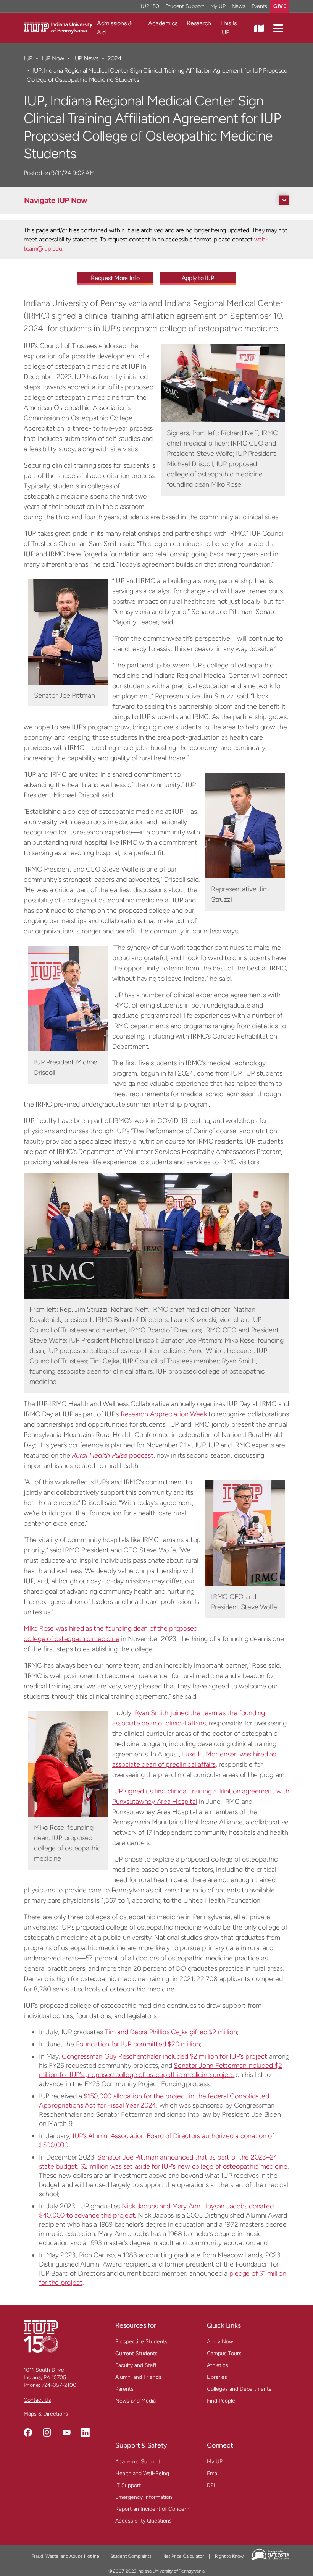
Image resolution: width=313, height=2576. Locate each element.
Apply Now (220, 2342)
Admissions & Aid (114, 28)
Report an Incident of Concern (152, 2509)
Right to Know (229, 2556)
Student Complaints (131, 2556)
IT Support (128, 2485)
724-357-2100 (59, 2385)
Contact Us (37, 2400)
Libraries (217, 2377)
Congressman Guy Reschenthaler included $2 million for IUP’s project (165, 2056)
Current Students (136, 2353)
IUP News (86, 58)
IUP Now (53, 58)
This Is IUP (228, 28)
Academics (163, 23)
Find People (221, 2401)
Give (280, 6)
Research (199, 23)
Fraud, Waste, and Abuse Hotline (65, 2556)
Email (213, 2473)
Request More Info (115, 278)
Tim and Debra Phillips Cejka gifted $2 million (171, 2032)
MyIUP (218, 6)
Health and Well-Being (142, 2473)
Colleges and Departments (239, 2389)
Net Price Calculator (183, 2556)
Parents (124, 2389)
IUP (28, 58)
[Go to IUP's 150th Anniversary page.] (41, 2336)
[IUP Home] (58, 27)
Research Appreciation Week (164, 1414)
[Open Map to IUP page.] (259, 28)
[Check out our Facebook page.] (28, 2432)
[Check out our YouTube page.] (66, 2432)
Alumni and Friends (138, 2377)
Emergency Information (144, 2497)
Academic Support (138, 2462)
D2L (212, 2485)
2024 (115, 58)
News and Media (136, 2401)
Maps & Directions (46, 2414)
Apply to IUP (198, 278)
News (239, 6)
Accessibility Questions (144, 2521)
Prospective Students (141, 2342)
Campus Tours (224, 2353)
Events (260, 6)
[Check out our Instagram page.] (47, 2432)
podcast (113, 1455)
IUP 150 (150, 6)
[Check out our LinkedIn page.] (86, 2432)
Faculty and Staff (136, 2365)
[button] (278, 28)
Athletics (218, 2365)
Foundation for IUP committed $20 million (138, 2044)
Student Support (185, 6)
